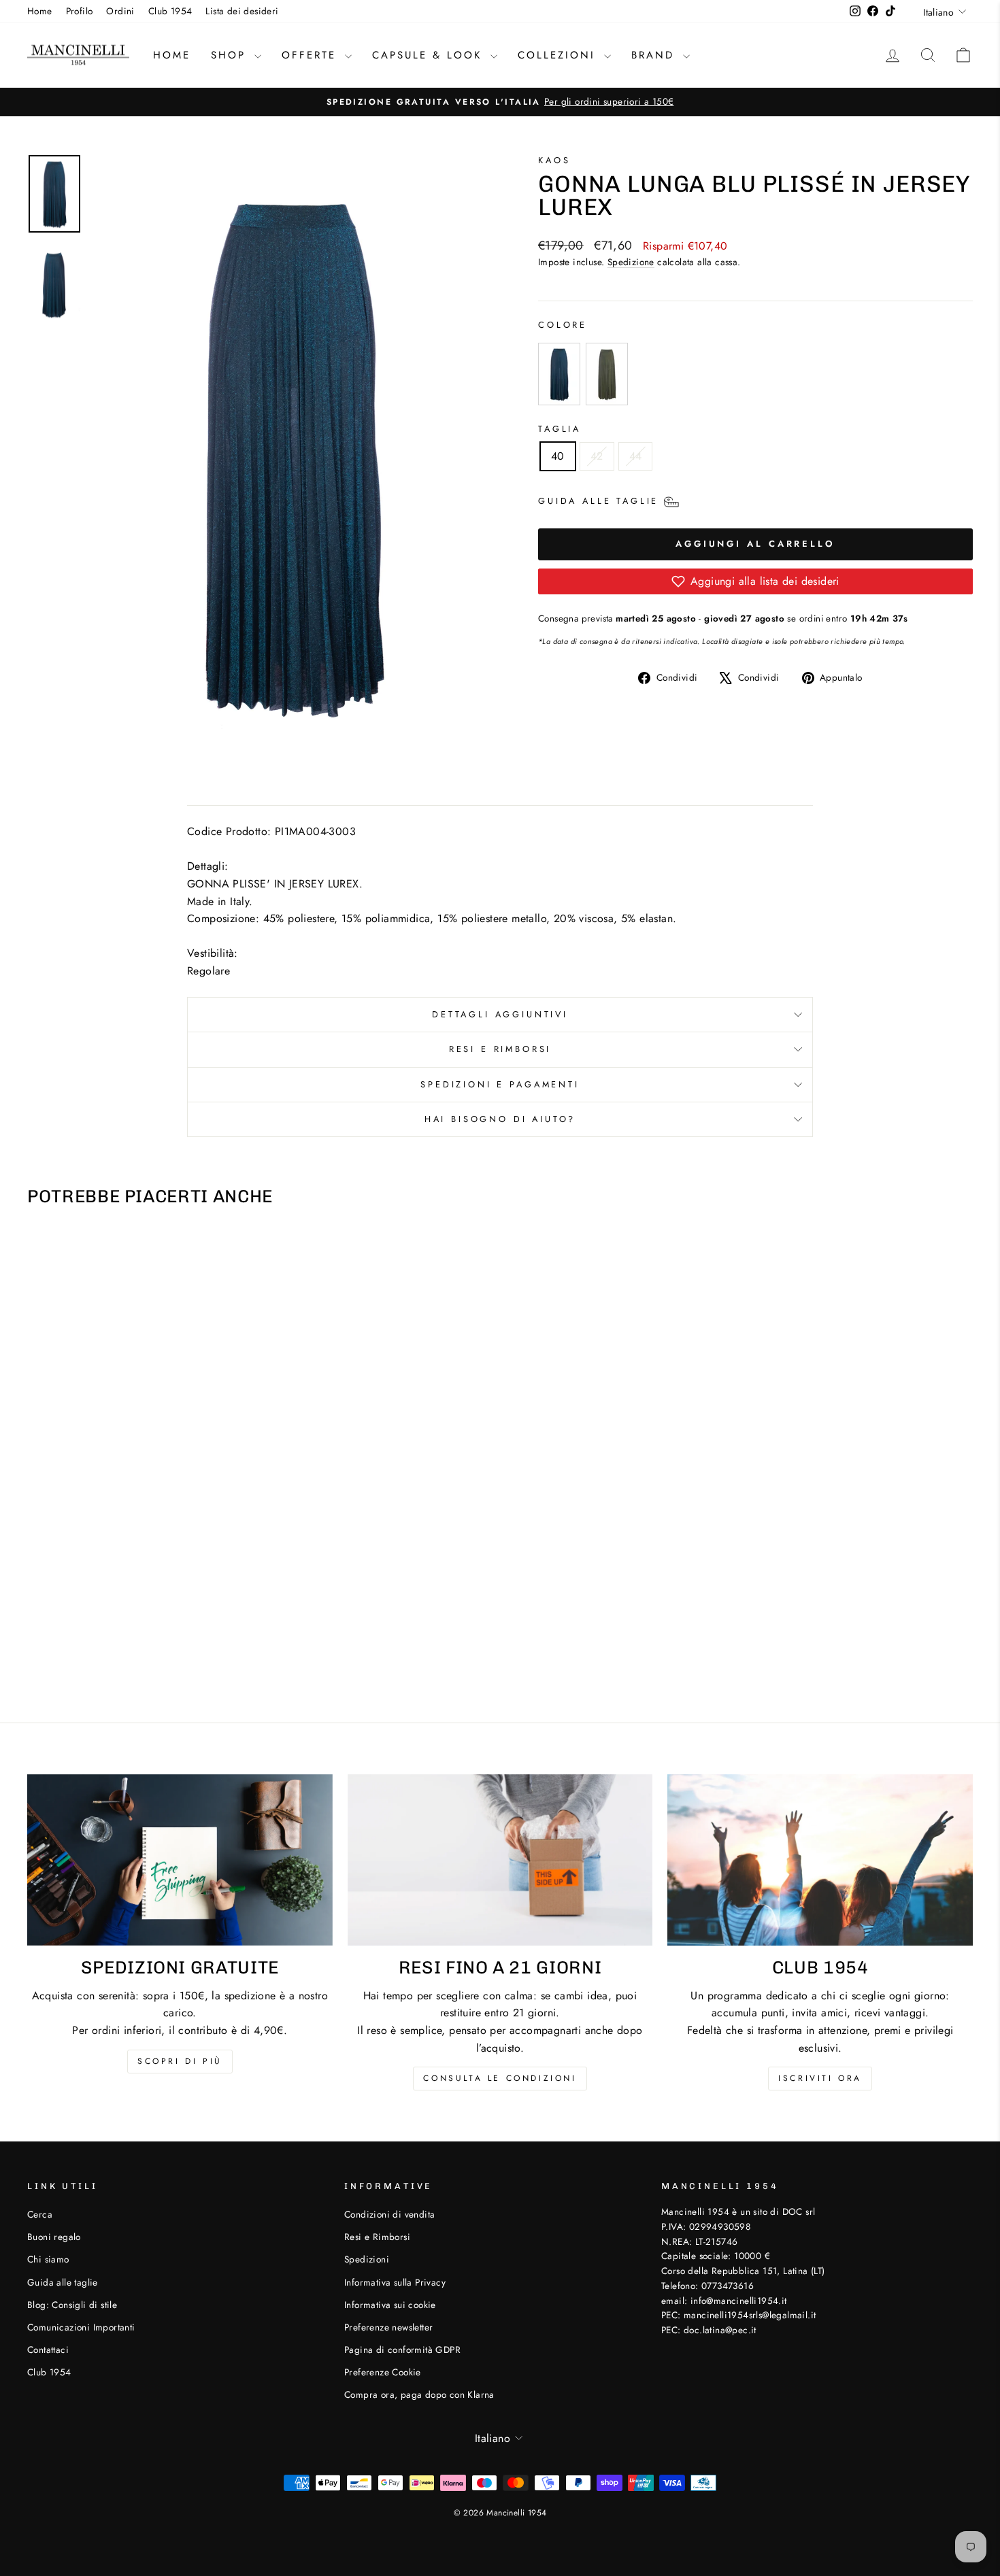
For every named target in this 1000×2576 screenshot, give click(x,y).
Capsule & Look (430, 55)
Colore (563, 325)
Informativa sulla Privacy (395, 2282)
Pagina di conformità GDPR (402, 2350)
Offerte (312, 55)
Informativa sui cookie (390, 2305)
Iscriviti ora (820, 2078)
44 (636, 456)
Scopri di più (180, 2061)
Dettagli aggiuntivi (500, 1014)
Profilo (80, 11)
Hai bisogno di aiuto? (500, 1119)
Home (40, 11)
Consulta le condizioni (500, 2078)
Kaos (554, 160)
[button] (755, 581)
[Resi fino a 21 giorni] (500, 1860)
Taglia (560, 429)
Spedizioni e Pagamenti (500, 1084)
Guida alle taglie (63, 2282)
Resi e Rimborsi (500, 1049)
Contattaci (48, 2350)
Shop (231, 55)
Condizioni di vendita (389, 2214)
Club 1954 (170, 11)
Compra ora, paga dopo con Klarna (419, 2394)
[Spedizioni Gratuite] (180, 1860)
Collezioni (559, 55)
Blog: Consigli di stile (72, 2305)
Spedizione (631, 262)
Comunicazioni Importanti (81, 2327)
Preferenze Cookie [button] (383, 2372)
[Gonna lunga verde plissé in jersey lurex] (610, 374)
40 (558, 456)
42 (597, 456)
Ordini (120, 11)
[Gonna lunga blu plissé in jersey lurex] (562, 374)
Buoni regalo (54, 2237)
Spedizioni (367, 2259)
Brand (655, 55)
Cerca (40, 2214)
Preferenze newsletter (388, 2327)
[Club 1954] (820, 1860)
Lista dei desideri (242, 11)
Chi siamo (48, 2259)
